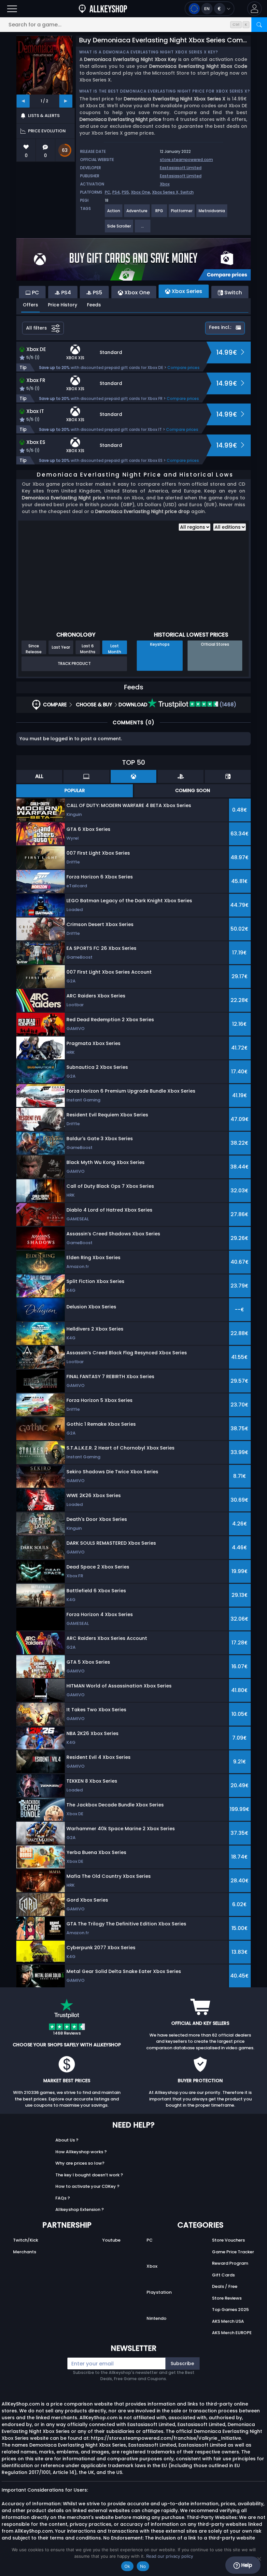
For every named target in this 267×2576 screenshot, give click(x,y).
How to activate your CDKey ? (87, 2186)
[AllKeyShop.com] (103, 9)
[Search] (259, 25)
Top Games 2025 (230, 2310)
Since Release (34, 649)
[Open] (12, 9)
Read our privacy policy (170, 2556)
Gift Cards (223, 2275)
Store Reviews (227, 2298)
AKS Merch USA (228, 2321)
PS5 (125, 192)
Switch (187, 192)
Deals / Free (225, 2286)
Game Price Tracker (233, 2252)
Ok (127, 2566)
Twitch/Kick (26, 2240)
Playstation (159, 2292)
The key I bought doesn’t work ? (89, 2175)
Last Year (61, 647)
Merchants (25, 2252)
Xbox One (141, 192)
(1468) (227, 705)
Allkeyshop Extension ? (80, 2209)
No (143, 2566)
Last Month (115, 649)
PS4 (116, 192)
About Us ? (67, 2140)
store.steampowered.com (186, 160)
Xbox (165, 184)
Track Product (74, 663)
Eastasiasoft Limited (181, 168)
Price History (63, 305)
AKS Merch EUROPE (232, 2333)
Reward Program (230, 2263)
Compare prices (183, 368)
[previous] (23, 101)
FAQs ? (63, 2198)
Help (246, 2565)
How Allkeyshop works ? (81, 2152)
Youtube (111, 2240)
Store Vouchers (228, 2240)
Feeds (94, 305)
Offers (30, 305)
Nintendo (156, 2318)
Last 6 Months (88, 649)
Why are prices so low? (80, 2163)
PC (108, 192)
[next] (66, 101)
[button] (254, 9)
